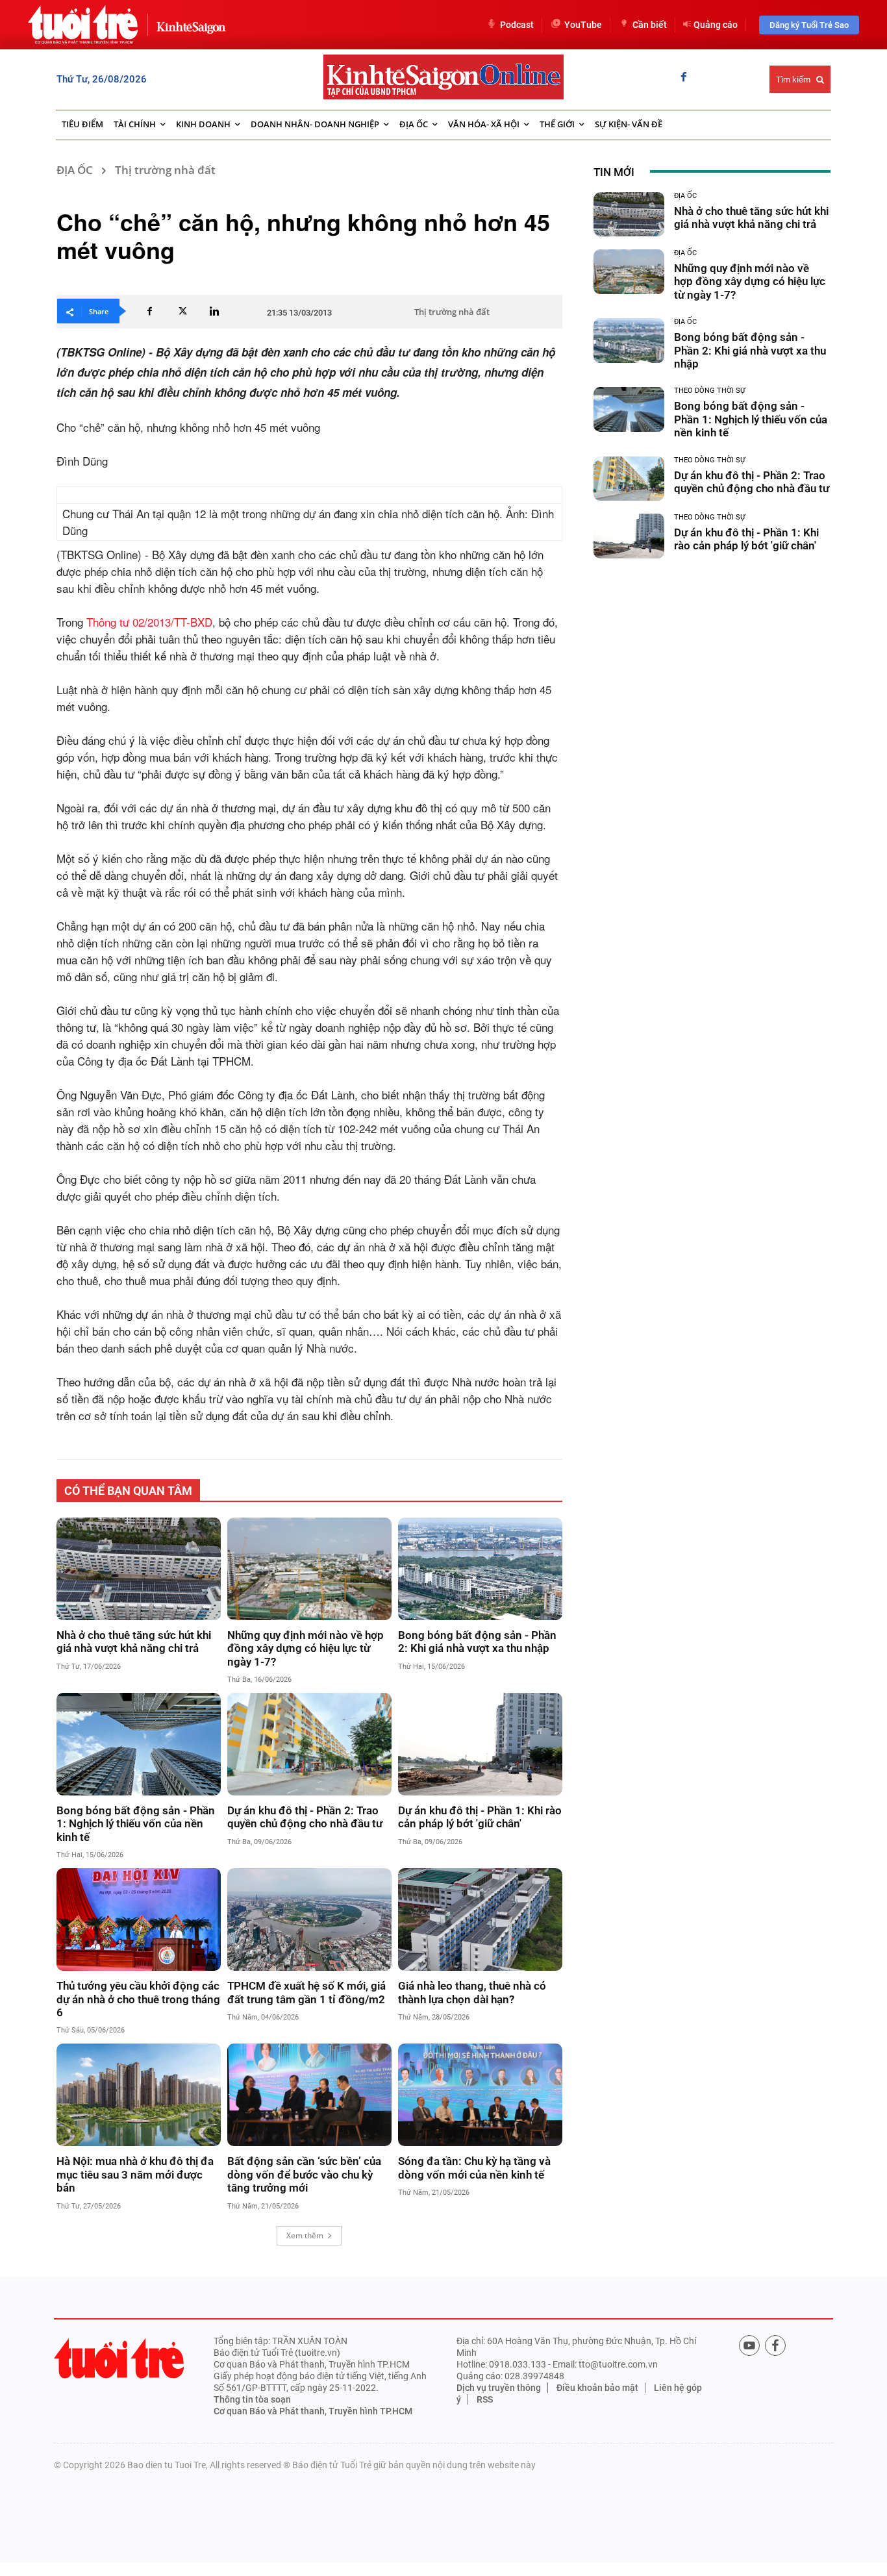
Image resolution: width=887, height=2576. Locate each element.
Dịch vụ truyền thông (499, 2388)
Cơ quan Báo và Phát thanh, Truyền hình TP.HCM (313, 2411)
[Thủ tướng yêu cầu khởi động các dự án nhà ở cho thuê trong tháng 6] (139, 1919)
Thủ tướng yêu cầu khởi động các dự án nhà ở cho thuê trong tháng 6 (138, 1999)
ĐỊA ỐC (75, 170)
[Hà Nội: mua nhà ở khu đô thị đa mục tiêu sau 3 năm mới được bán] (139, 2095)
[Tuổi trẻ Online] (119, 2358)
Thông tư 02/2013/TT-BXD (149, 622)
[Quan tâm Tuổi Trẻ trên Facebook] (775, 2345)
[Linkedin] (214, 311)
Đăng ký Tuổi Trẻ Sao (809, 25)
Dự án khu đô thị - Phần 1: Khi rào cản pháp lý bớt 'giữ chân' (480, 1817)
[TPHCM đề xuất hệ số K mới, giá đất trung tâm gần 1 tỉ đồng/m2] (309, 1919)
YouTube (583, 25)
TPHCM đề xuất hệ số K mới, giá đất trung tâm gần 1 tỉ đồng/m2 (306, 1992)
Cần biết (650, 25)
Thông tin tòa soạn (252, 2399)
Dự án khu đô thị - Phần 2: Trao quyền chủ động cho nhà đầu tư (305, 1817)
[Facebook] (684, 78)
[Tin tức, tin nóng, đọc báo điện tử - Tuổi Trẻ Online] (83, 25)
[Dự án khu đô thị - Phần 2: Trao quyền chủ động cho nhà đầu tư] (309, 1744)
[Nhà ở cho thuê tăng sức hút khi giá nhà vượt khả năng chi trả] (139, 1569)
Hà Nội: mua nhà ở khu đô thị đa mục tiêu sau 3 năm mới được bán (135, 2174)
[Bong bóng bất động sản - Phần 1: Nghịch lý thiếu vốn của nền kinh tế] (139, 1744)
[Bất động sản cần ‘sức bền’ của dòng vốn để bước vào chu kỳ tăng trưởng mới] (309, 2095)
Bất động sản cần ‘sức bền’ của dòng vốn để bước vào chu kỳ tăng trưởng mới (304, 2174)
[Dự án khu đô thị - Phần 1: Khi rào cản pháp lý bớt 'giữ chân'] (480, 1744)
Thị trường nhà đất (165, 170)
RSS (485, 2399)
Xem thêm (305, 2235)
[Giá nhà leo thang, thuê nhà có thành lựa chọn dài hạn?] (480, 1919)
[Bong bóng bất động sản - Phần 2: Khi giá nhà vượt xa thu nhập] (480, 1569)
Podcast (517, 25)
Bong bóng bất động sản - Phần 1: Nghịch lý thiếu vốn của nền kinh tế (136, 1824)
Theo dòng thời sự (710, 391)
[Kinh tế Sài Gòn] (188, 24)
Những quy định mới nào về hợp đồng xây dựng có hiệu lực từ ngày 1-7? (306, 1648)
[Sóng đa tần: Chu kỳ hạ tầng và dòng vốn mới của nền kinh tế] (480, 2095)
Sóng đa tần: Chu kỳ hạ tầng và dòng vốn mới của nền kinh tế (474, 2168)
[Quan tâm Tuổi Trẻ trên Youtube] (749, 2345)
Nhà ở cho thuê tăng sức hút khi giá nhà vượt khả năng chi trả (134, 1642)
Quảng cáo (716, 25)
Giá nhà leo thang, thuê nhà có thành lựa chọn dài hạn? (472, 1992)
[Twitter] (182, 311)
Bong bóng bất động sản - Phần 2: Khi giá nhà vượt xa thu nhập (477, 1642)
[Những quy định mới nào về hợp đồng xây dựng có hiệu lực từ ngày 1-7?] (309, 1569)
